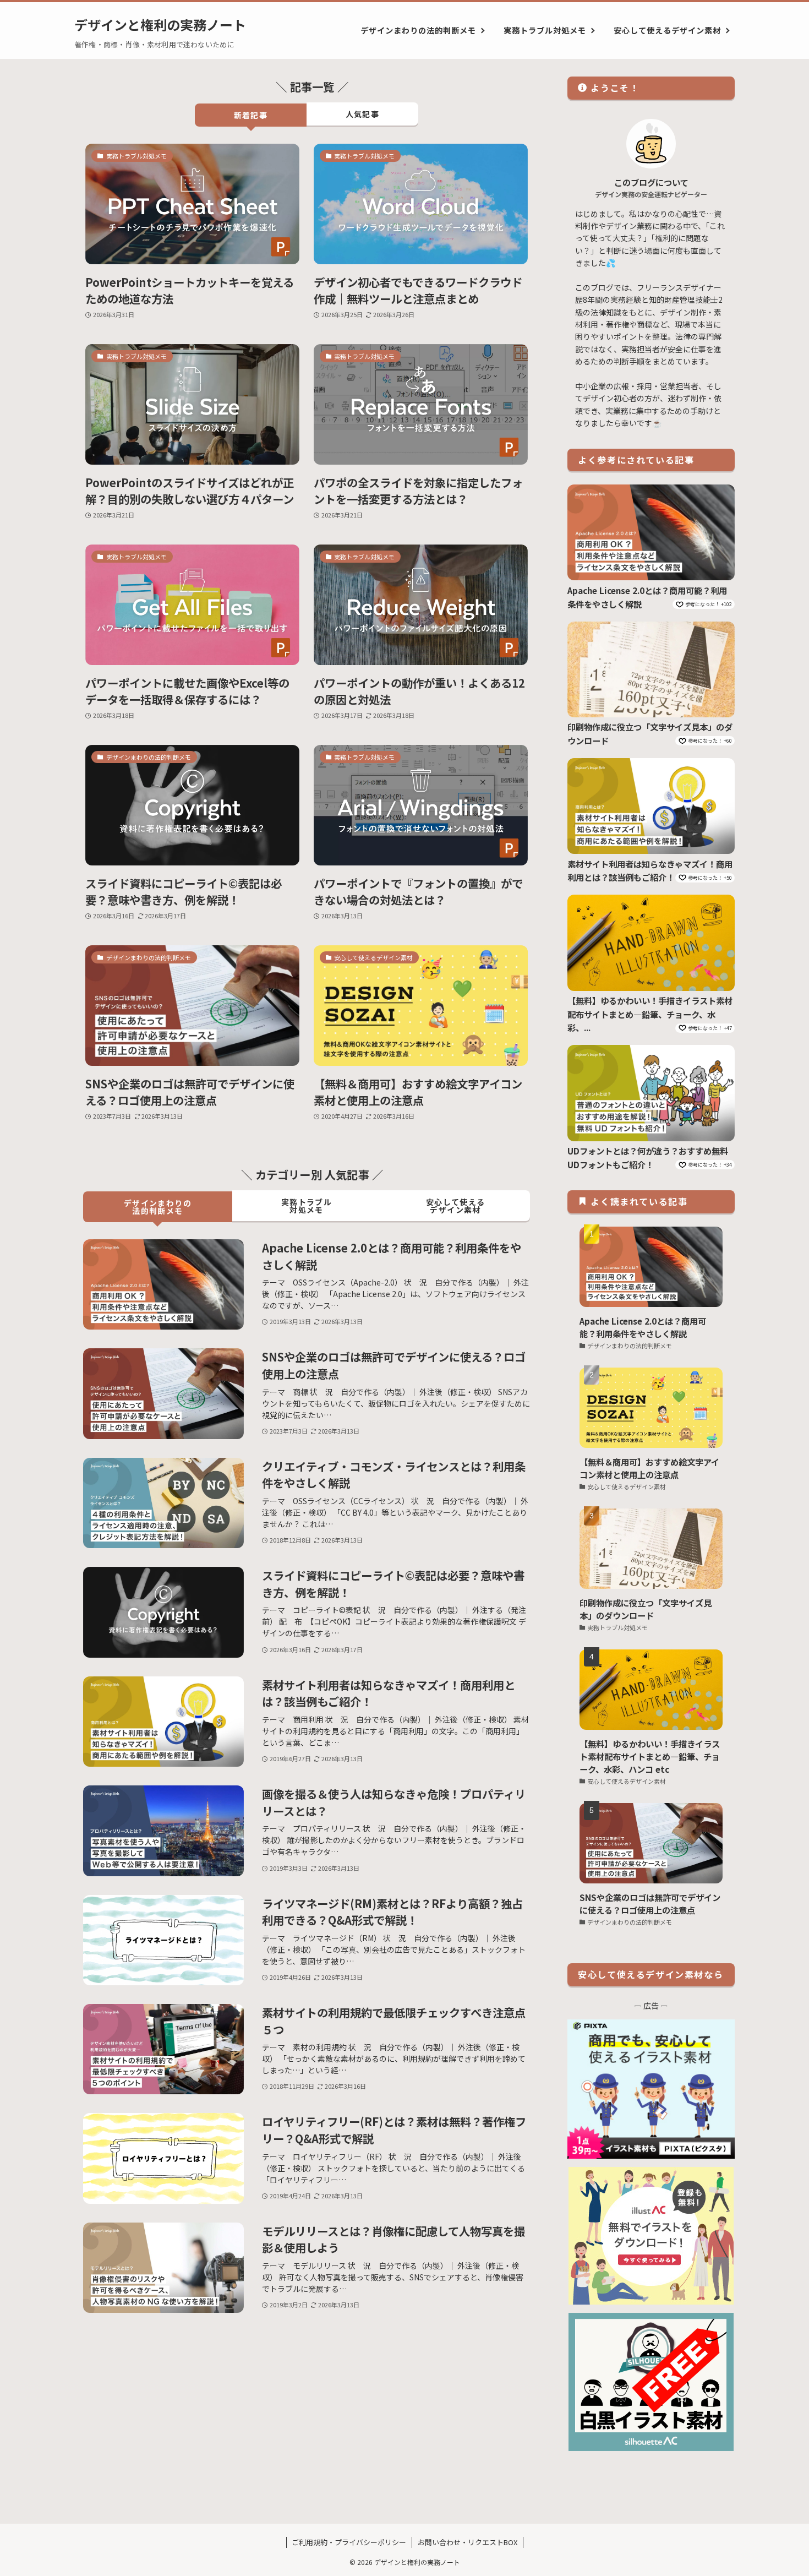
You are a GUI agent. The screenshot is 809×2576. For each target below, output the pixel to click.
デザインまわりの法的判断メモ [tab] (158, 1207)
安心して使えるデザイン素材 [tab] (456, 1206)
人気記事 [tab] (363, 114)
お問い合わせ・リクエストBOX (468, 2542)
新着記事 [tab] (251, 115)
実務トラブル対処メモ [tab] (307, 1206)
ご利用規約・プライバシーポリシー (349, 2542)
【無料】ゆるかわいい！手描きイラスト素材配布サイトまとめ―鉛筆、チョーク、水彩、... (650, 1014)
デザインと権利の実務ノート (160, 25)
